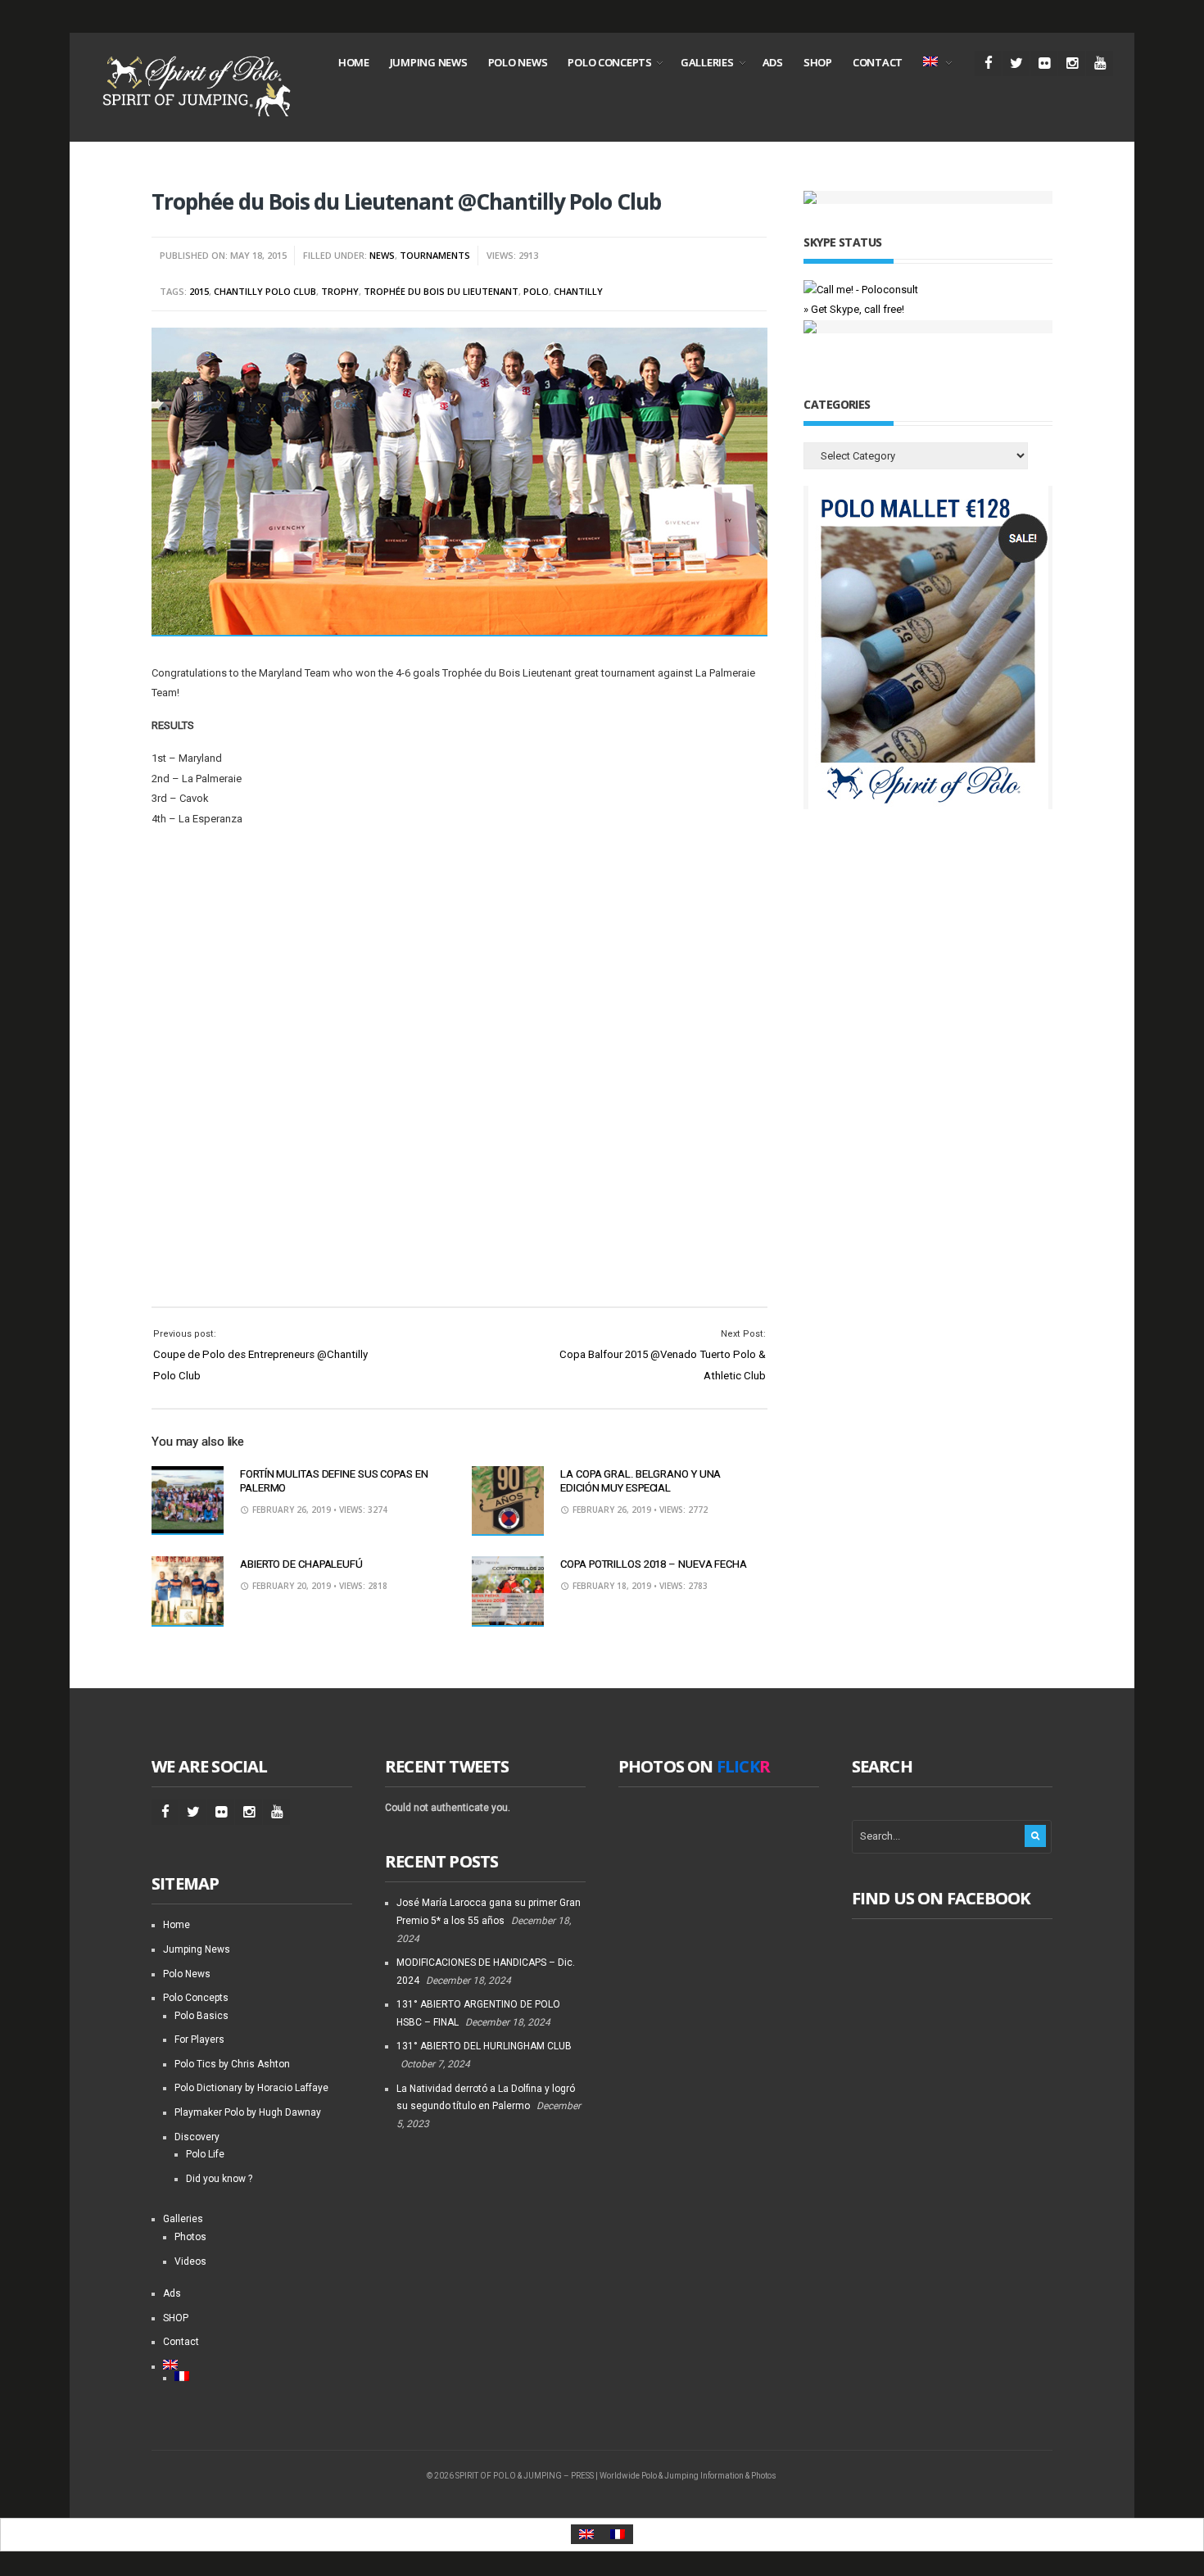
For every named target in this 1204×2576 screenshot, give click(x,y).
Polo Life (205, 2154)
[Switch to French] (263, 2376)
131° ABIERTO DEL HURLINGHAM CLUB (484, 2046)
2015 (199, 291)
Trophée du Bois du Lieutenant (441, 291)
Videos (190, 2261)
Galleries (707, 62)
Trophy (340, 291)
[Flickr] (1044, 63)
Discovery (197, 2137)
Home (354, 62)
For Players (199, 2040)
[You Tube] (1100, 63)
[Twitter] (1016, 63)
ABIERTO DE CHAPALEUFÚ (301, 1564)
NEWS (382, 255)
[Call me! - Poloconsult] (861, 290)
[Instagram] (1072, 63)
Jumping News (429, 62)
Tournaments (435, 255)
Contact (878, 62)
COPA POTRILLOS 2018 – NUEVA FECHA (654, 1564)
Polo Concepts (610, 62)
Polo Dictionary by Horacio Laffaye (251, 2088)
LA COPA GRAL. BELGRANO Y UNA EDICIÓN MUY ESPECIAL (640, 1481)
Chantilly (578, 291)
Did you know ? (219, 2179)
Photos (190, 2237)
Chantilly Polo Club (265, 291)
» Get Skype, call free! (854, 309)
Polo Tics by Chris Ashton (232, 2064)
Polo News (518, 62)
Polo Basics (201, 2016)
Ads (773, 62)
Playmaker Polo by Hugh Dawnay (248, 2112)
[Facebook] (988, 63)
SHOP (818, 62)
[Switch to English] (586, 2535)
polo (536, 291)
